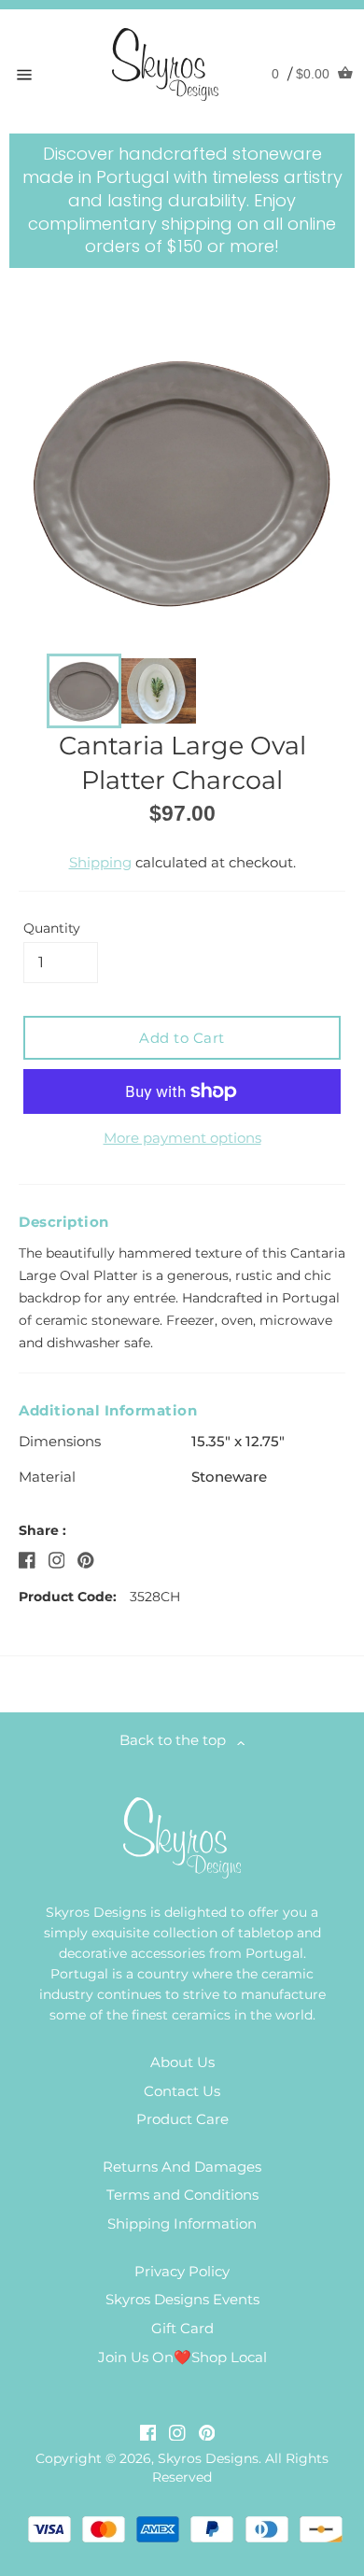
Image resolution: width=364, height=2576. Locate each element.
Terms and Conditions (182, 2195)
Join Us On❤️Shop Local (182, 2357)
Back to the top (178, 1740)
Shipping (100, 862)
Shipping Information (182, 2224)
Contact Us (182, 2091)
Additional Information (108, 1410)
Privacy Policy (182, 2271)
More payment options (182, 1138)
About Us (182, 2062)
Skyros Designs (208, 2458)
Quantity (52, 928)
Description (64, 1222)
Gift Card (182, 2328)
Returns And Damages (182, 2167)
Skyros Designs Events (182, 2299)
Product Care (182, 2119)
